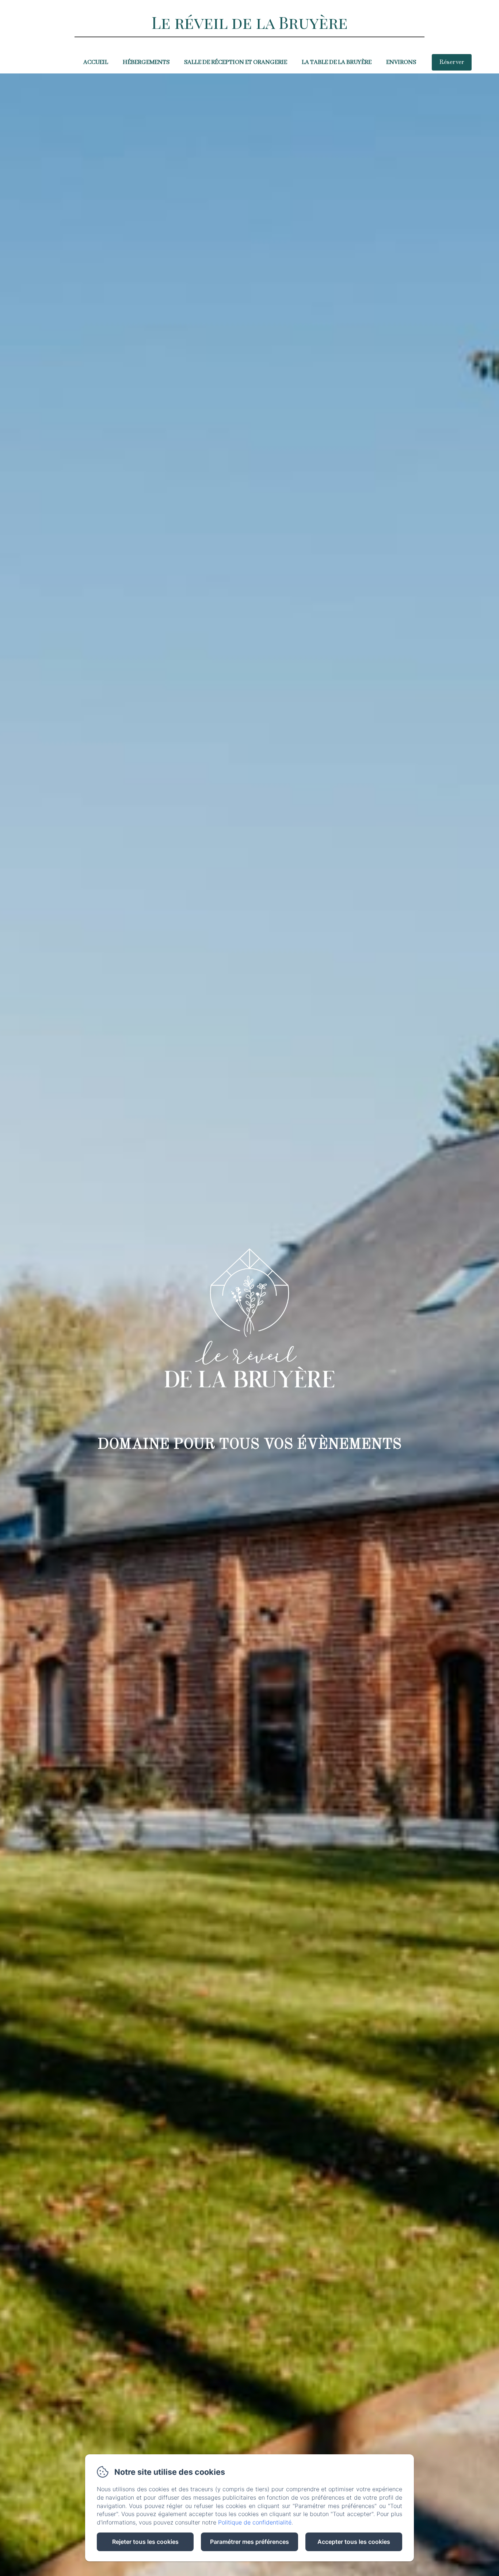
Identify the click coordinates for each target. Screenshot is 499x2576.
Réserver (452, 62)
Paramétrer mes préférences (249, 2542)
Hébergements (146, 62)
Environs (401, 62)
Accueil (96, 62)
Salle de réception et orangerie (236, 62)
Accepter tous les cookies (354, 2542)
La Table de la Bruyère (337, 62)
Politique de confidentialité (255, 2522)
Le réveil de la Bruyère (250, 22)
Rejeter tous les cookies (145, 2542)
